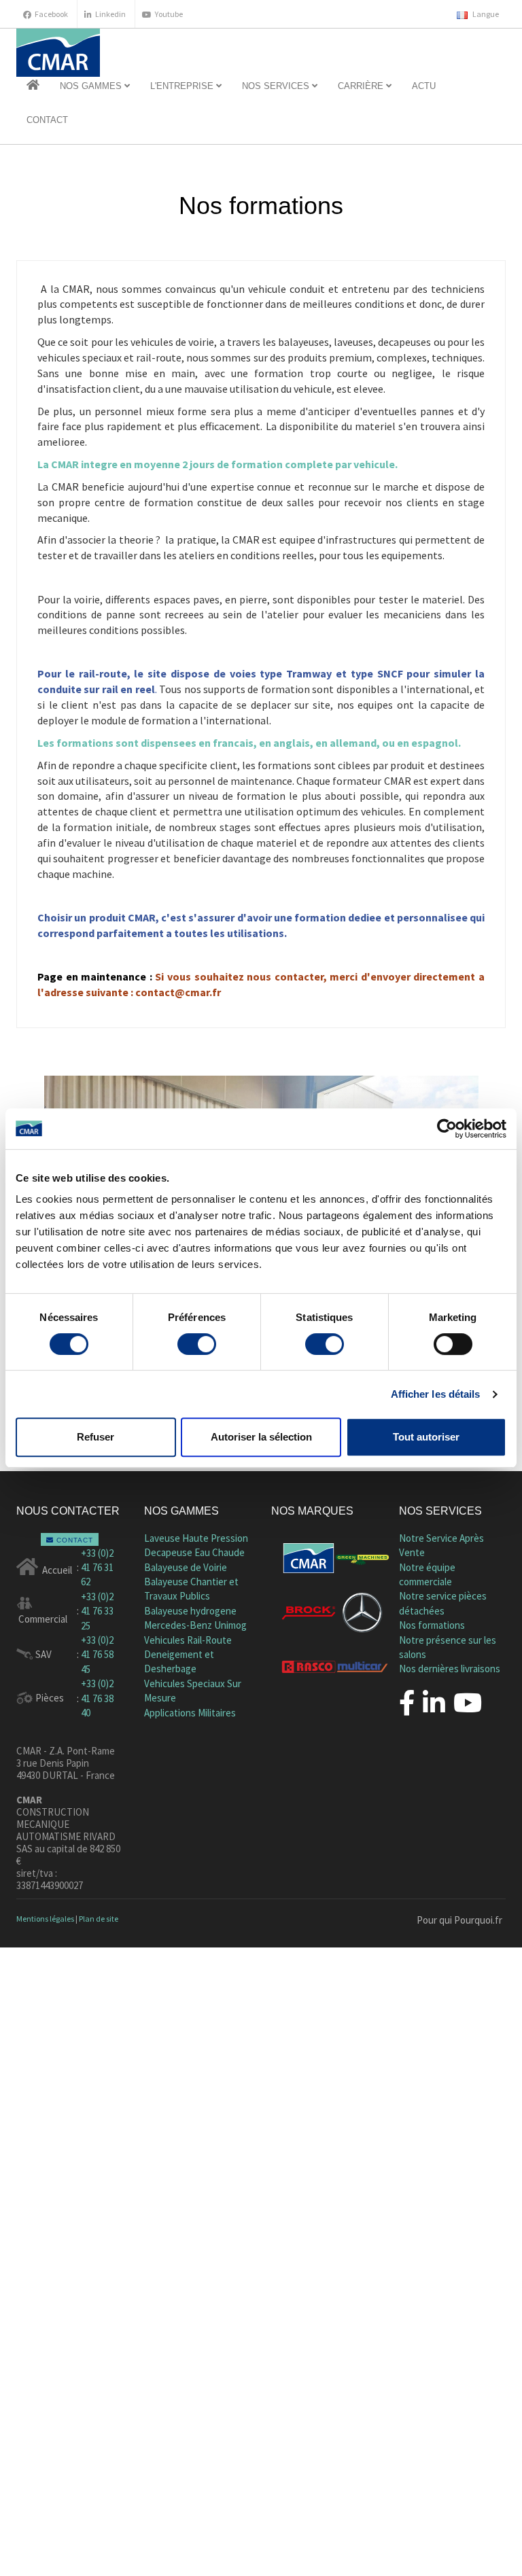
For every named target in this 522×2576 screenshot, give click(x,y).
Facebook (51, 14)
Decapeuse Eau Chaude (194, 1552)
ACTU (424, 86)
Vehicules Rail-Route (188, 1640)
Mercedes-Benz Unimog (195, 1625)
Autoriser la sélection (261, 1437)
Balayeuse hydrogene (190, 1611)
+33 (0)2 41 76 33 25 (97, 1611)
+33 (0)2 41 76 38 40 (97, 1698)
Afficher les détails (436, 1394)
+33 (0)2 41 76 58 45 (97, 1655)
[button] (33, 86)
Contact (47, 120)
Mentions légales (45, 1919)
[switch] (197, 1344)
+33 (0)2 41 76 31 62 (97, 1568)
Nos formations (432, 1625)
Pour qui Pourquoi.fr (459, 1920)
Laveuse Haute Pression (196, 1538)
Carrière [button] (362, 86)
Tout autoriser (426, 1437)
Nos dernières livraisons (450, 1669)
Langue (485, 14)
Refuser (95, 1437)
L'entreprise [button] (183, 86)
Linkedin (110, 14)
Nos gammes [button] (92, 86)
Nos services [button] (277, 86)
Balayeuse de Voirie (186, 1567)
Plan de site (99, 1919)
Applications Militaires (190, 1713)
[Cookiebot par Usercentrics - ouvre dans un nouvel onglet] (447, 1129)
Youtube (169, 14)
